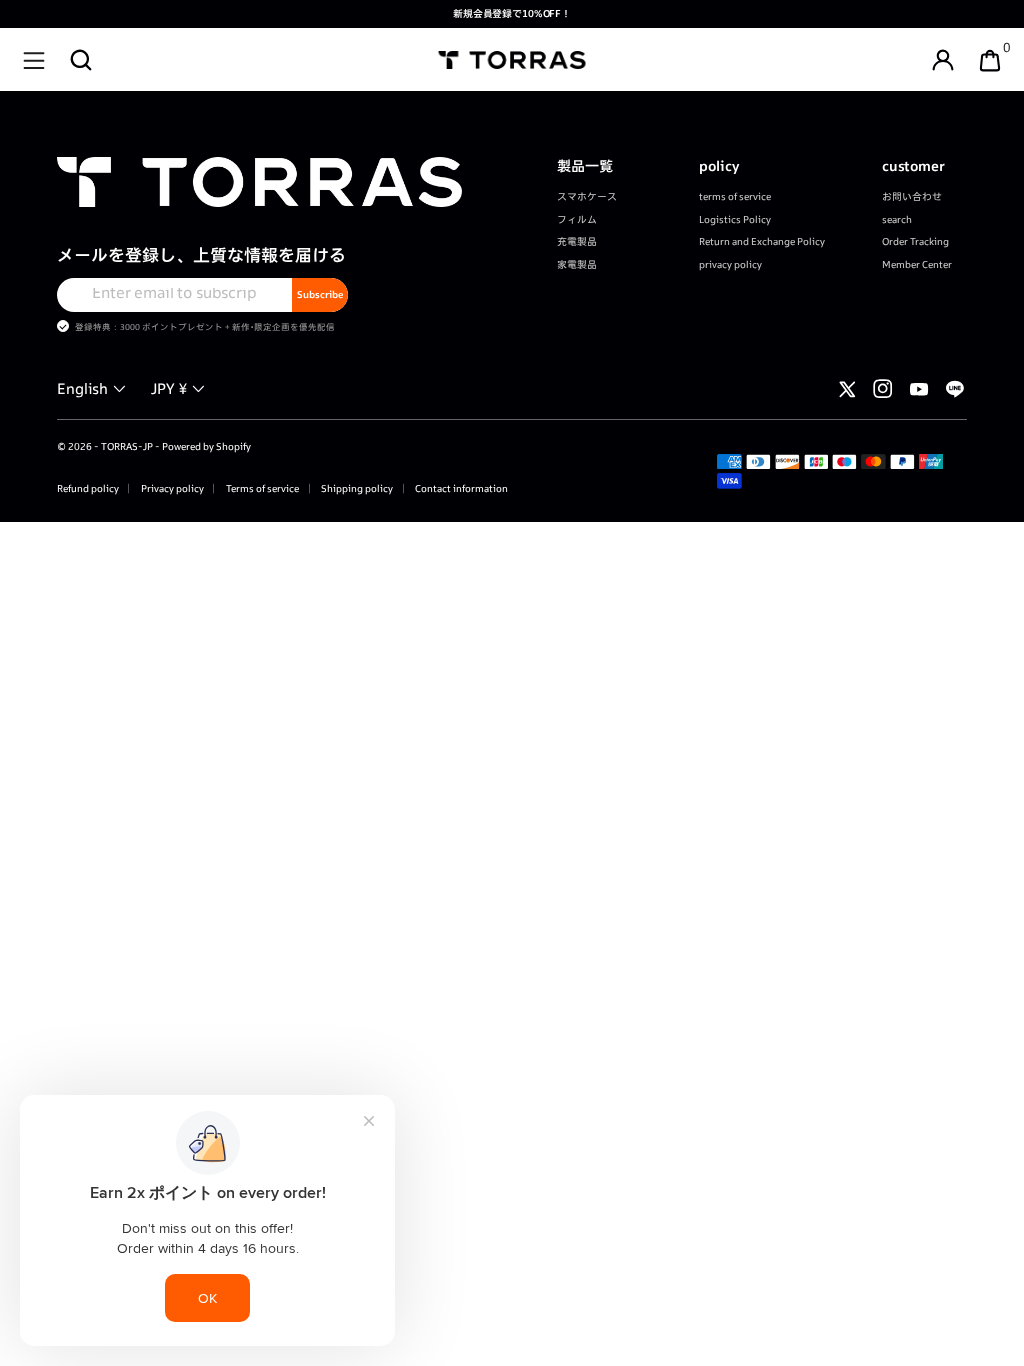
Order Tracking (915, 241)
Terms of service (261, 488)
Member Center (917, 264)
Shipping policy (356, 488)
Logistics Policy (735, 219)
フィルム (577, 219)
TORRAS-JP (127, 446)
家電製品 (577, 264)
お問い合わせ (912, 196)
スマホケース (587, 196)
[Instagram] (883, 389)
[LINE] (955, 389)
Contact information (460, 488)
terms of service (735, 196)
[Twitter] (847, 389)
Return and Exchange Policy (762, 241)
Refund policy (88, 488)
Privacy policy (171, 488)
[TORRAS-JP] (512, 60)
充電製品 (577, 241)
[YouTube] (919, 389)
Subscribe (320, 294)
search (897, 219)
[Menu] (34, 60)
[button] (81, 60)
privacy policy (730, 264)
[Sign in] (943, 60)
